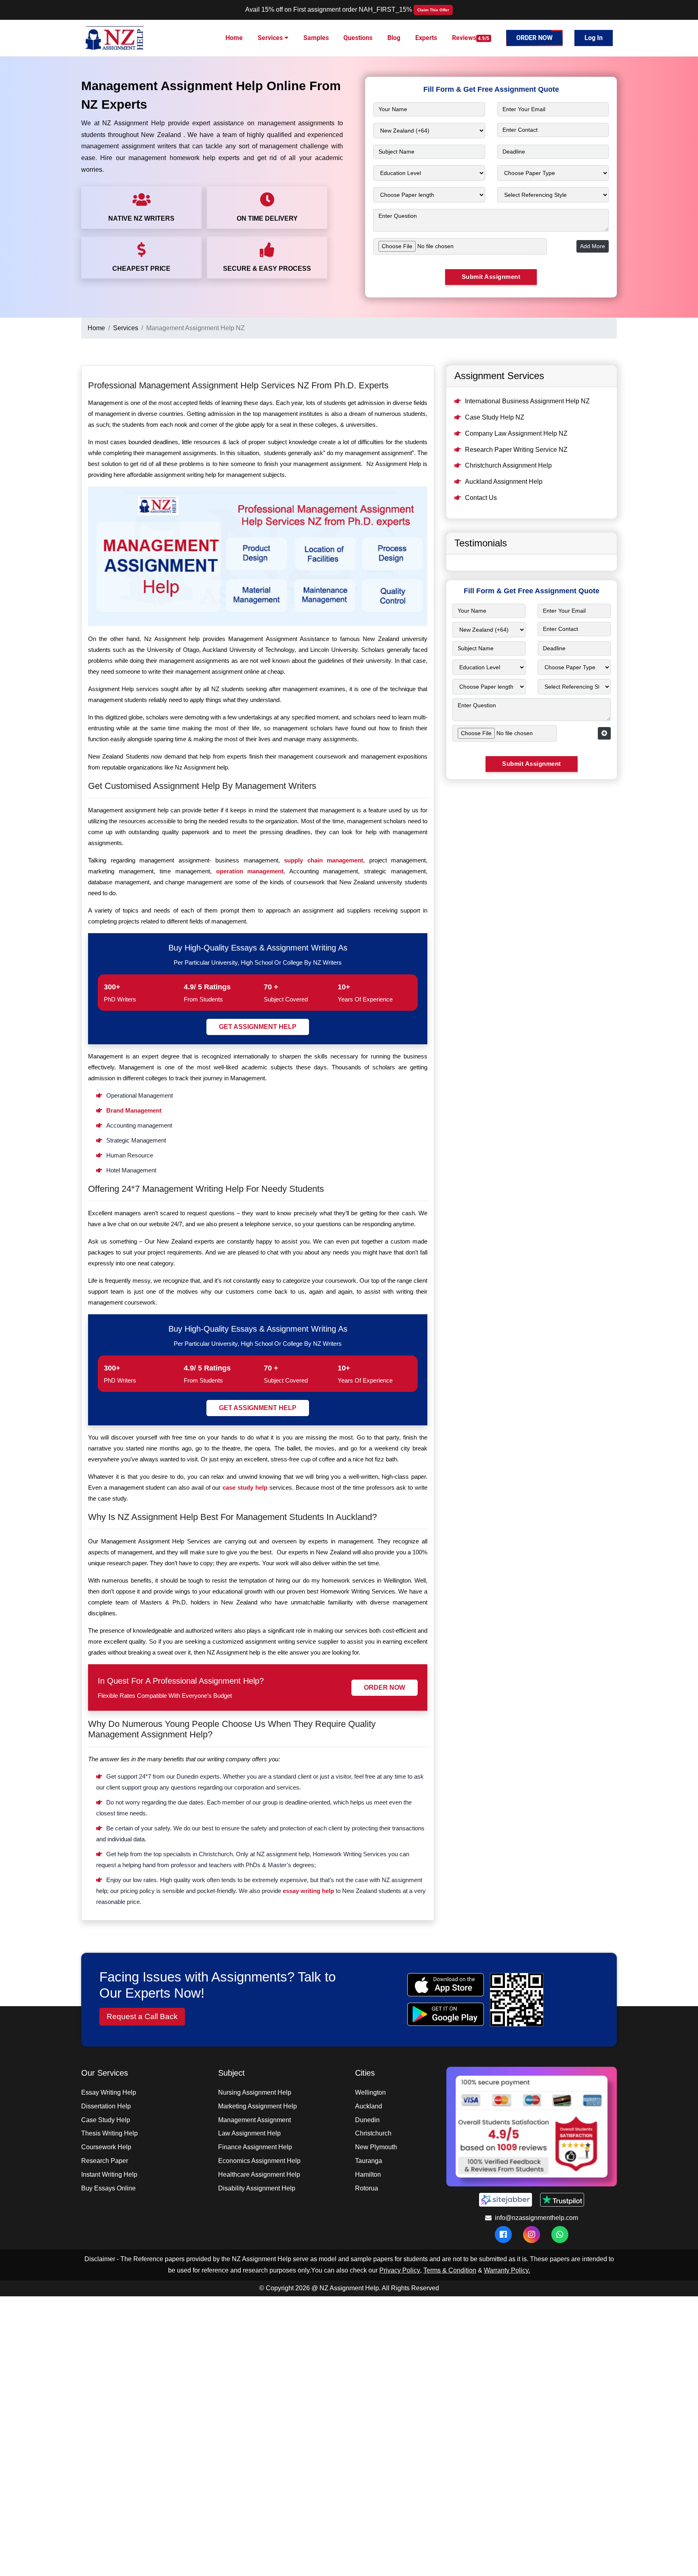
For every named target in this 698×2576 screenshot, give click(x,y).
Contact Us (481, 498)
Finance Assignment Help (255, 2147)
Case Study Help (106, 2120)
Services (271, 38)
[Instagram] (532, 2235)
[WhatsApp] (560, 2235)
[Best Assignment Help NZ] (116, 37)
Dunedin (367, 2120)
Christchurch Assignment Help (508, 465)
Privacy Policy (400, 2270)
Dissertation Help (106, 2106)
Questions (358, 38)
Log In (594, 38)
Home (234, 38)
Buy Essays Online (108, 2188)
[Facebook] (503, 2235)
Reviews (471, 38)
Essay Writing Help (109, 2092)
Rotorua (367, 2188)
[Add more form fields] (604, 733)
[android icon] (445, 2014)
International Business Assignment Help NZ (527, 401)
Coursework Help (106, 2147)
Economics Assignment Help (259, 2161)
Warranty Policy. (507, 2270)
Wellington (370, 2092)
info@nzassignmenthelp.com (536, 2218)
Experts (426, 38)
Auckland (369, 2106)
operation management (250, 871)
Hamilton (368, 2174)
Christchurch (373, 2133)
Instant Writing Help (109, 2174)
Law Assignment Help (249, 2133)
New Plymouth (376, 2147)
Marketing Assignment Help (258, 2106)
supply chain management (324, 860)
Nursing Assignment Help (255, 2092)
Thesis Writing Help (109, 2133)
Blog (394, 38)
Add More (593, 246)
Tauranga (369, 2161)
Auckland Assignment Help (504, 482)
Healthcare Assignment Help (259, 2174)
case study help (245, 1487)
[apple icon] (445, 1985)
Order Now (534, 38)
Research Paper (105, 2161)
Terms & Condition (450, 2270)
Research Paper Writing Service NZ (516, 450)
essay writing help (308, 1891)
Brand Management (134, 1110)
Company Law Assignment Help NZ (516, 433)
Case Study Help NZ (495, 417)
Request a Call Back (142, 2016)
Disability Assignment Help (257, 2188)
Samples (316, 38)
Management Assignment (254, 2120)
